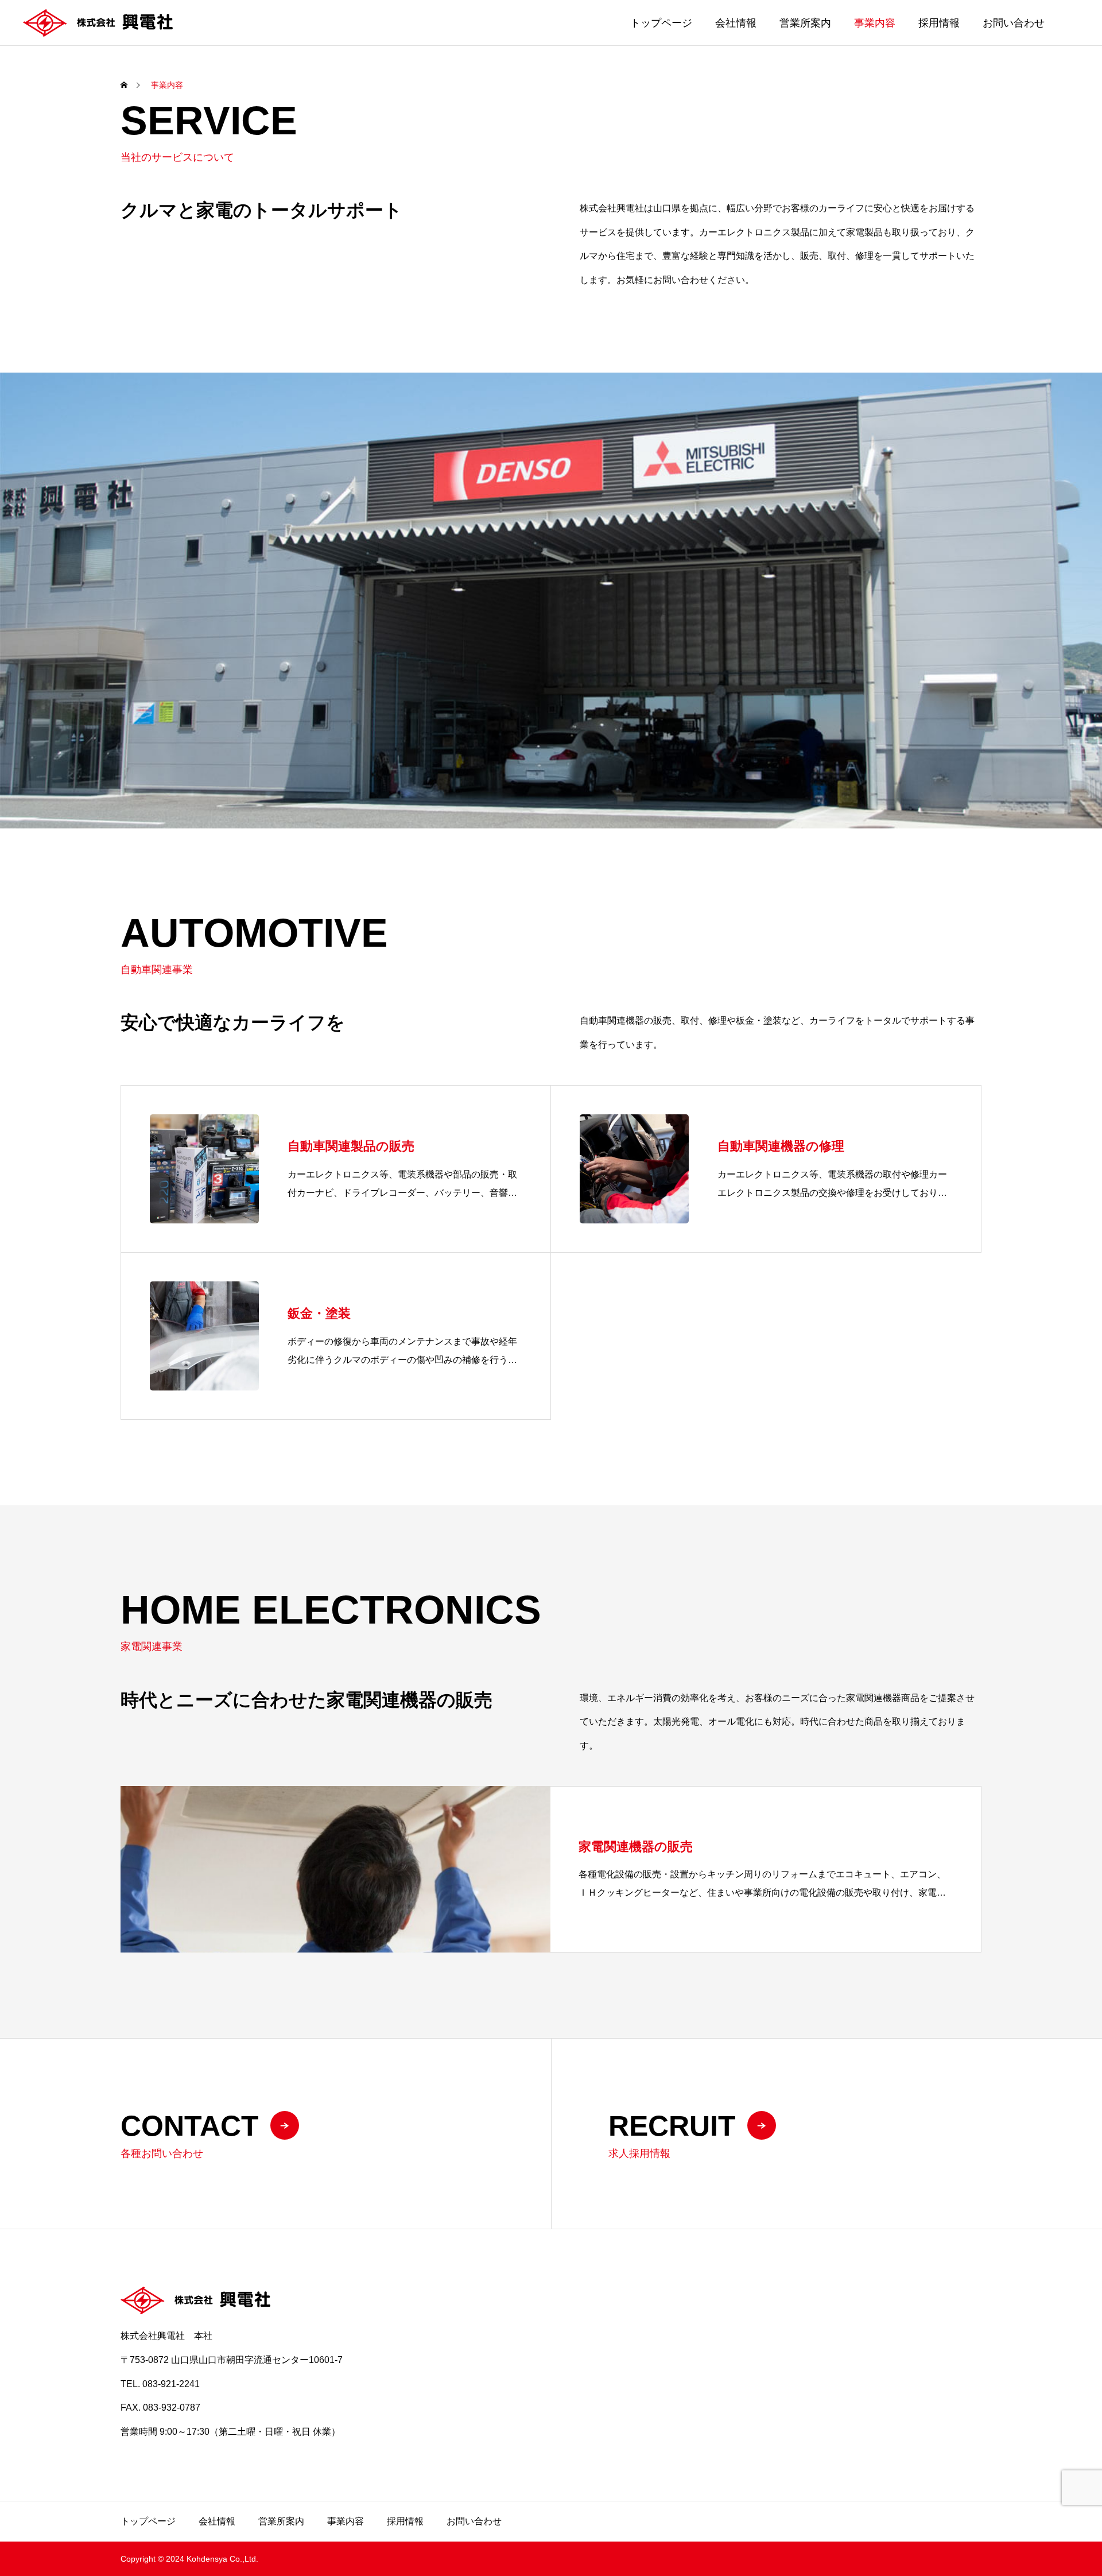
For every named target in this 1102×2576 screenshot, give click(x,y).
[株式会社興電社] (98, 23)
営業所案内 (805, 23)
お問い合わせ (1014, 23)
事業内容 (875, 23)
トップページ (661, 23)
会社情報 (736, 23)
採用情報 (939, 23)
